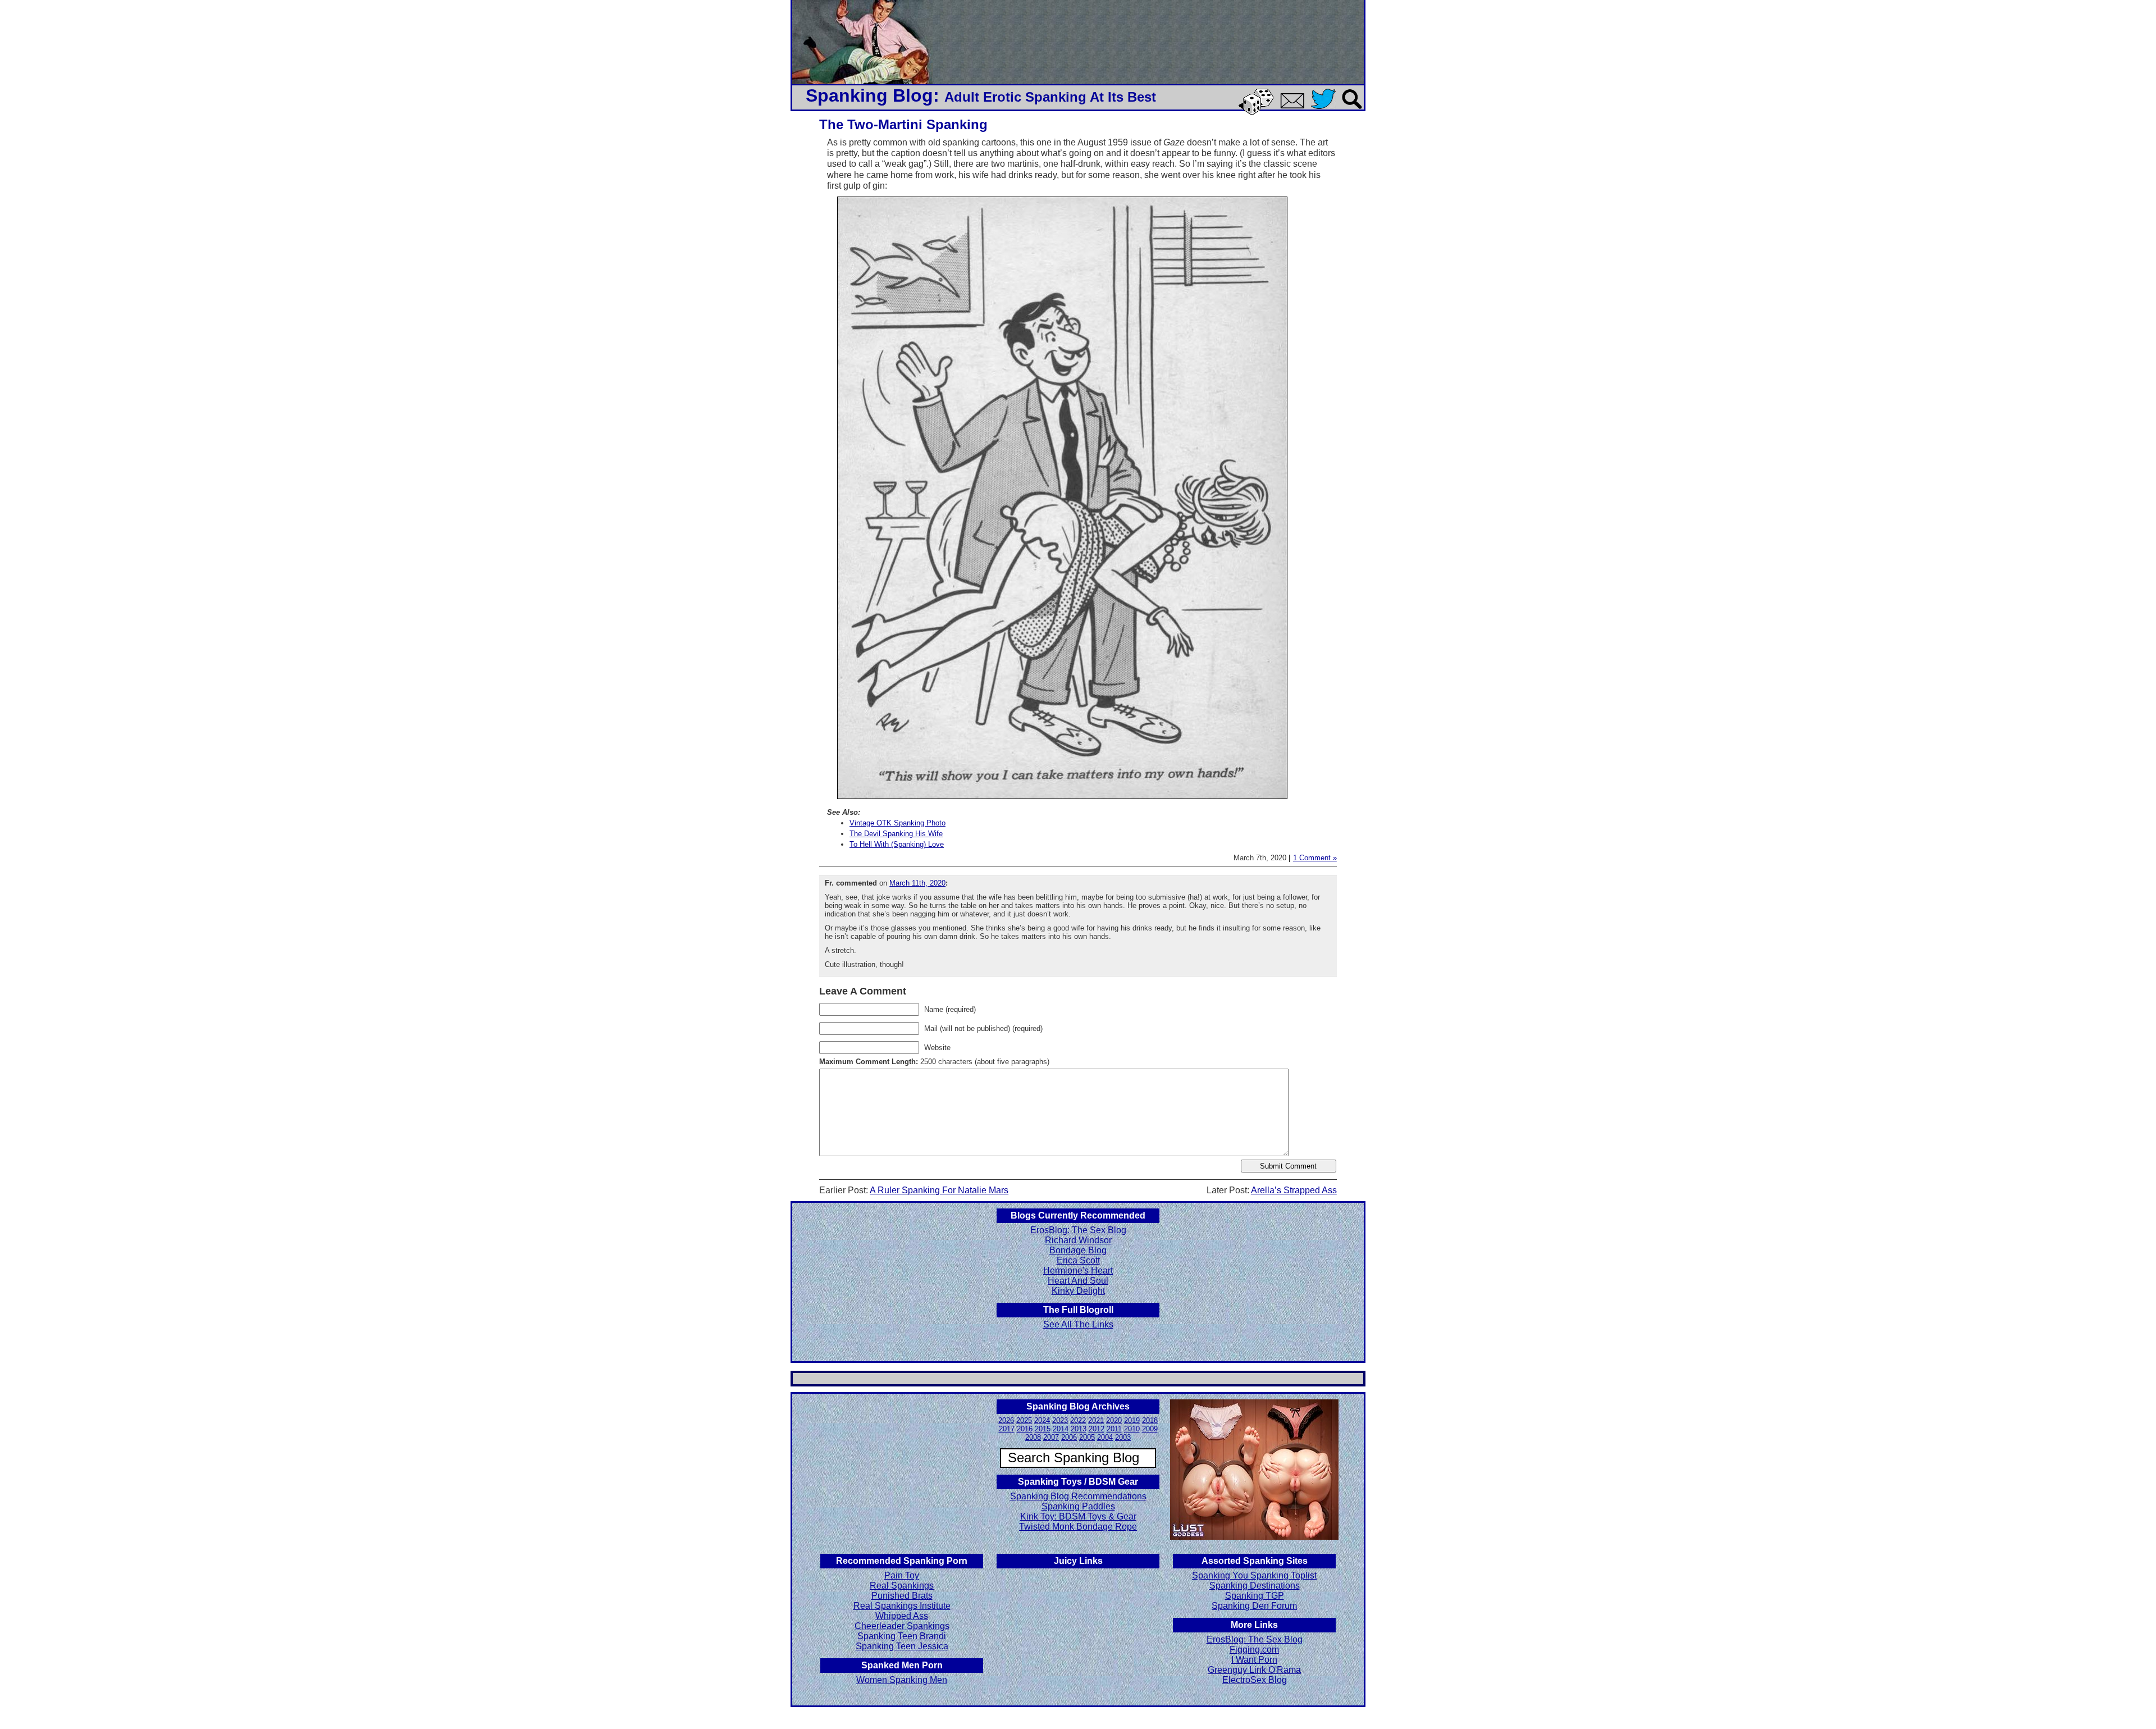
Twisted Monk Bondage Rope (1078, 1527)
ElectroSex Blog (1255, 1680)
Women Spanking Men (902, 1680)
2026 (1006, 1420)
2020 (1114, 1420)
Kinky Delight (1078, 1291)
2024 (1042, 1420)
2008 (1033, 1437)
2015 (1043, 1429)
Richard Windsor (1078, 1240)
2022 (1078, 1420)
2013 (1079, 1429)
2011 (1114, 1429)
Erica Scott (1078, 1260)
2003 (1123, 1437)
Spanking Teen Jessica (902, 1646)
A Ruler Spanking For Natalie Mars (939, 1190)
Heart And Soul (1078, 1281)
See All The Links (1078, 1324)
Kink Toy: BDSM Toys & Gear (1078, 1516)
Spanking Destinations (1255, 1586)
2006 (1069, 1437)
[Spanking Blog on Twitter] (1326, 110)
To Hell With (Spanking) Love (897, 844)
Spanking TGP (1255, 1596)
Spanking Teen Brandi (902, 1636)
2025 (1024, 1420)
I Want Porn (1254, 1660)
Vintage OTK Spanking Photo (897, 823)
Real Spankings (902, 1586)
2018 (1150, 1420)
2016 (1025, 1429)
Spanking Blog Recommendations (1078, 1496)
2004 (1105, 1437)
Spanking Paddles (1078, 1506)
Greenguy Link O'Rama (1254, 1670)
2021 (1096, 1420)
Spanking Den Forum (1254, 1606)
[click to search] (1353, 110)
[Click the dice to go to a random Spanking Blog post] (1258, 113)
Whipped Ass (902, 1616)
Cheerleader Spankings (902, 1626)
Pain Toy (902, 1575)
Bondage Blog (1078, 1250)
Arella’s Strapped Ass (1294, 1190)
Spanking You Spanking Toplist (1254, 1575)
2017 (1007, 1429)
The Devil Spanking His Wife (896, 834)
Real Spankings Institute (902, 1606)
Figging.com (1254, 1650)
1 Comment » (1315, 858)
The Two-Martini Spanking (903, 124)
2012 (1097, 1429)
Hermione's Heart (1078, 1270)
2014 (1061, 1429)
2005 (1087, 1437)
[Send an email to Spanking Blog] (1295, 106)
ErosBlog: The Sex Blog (1078, 1230)
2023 (1060, 1420)
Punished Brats (902, 1596)
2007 (1051, 1437)
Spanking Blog (869, 95)
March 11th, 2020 (917, 883)
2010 (1132, 1429)
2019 (1132, 1420)
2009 (1150, 1429)
